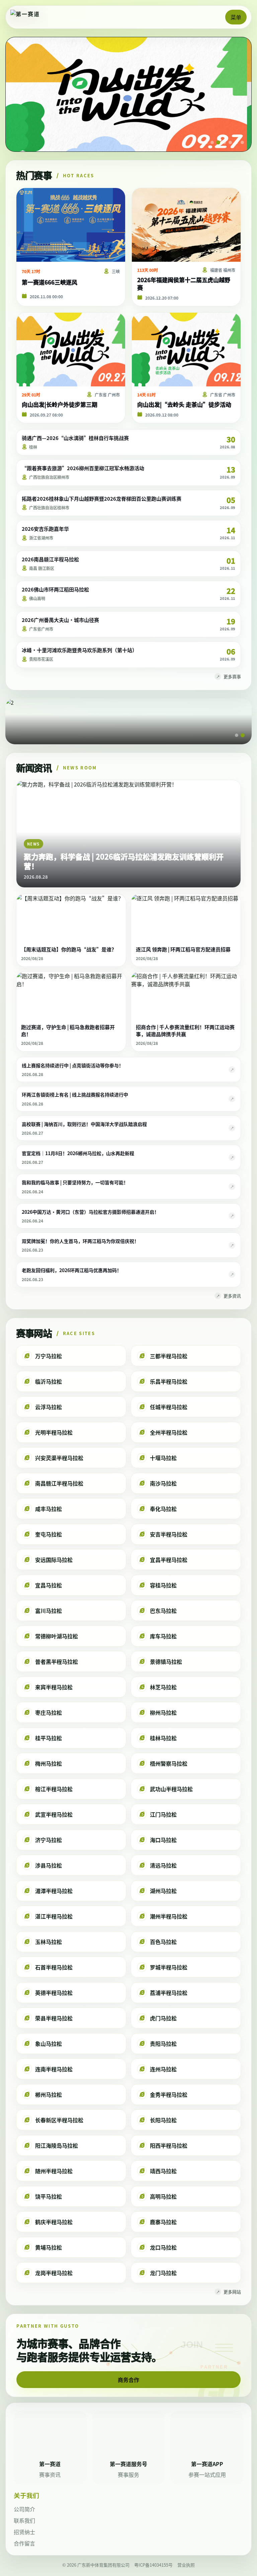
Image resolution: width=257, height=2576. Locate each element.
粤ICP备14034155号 (153, 2565)
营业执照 (186, 2565)
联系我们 (24, 2520)
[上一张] (19, 95)
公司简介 (24, 2509)
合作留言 (24, 2543)
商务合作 (128, 2380)
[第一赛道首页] (32, 17)
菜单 (236, 17)
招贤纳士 (24, 2532)
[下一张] (238, 95)
